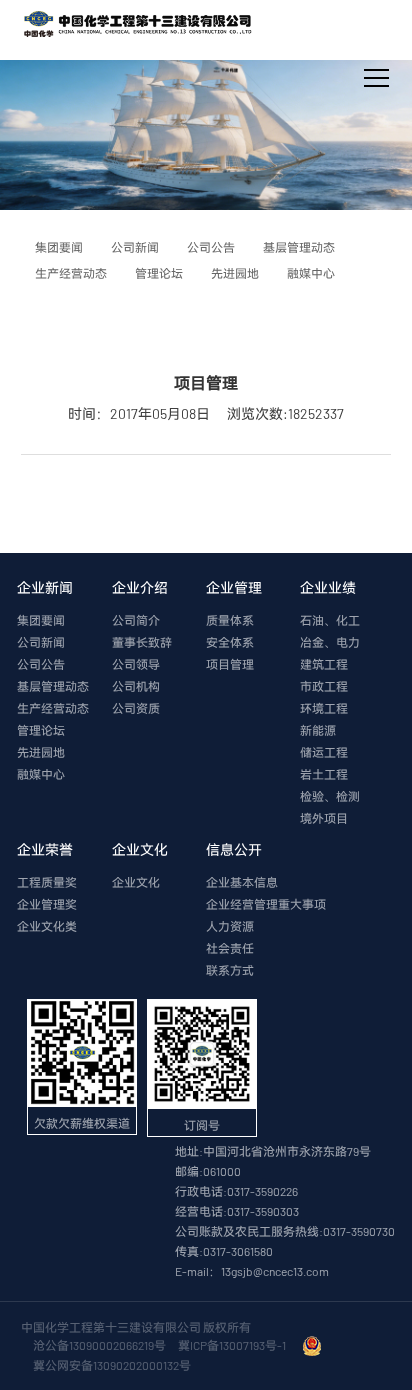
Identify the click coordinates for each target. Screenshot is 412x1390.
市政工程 (324, 686)
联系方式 (230, 970)
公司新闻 (41, 642)
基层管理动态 (53, 686)
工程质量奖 (47, 882)
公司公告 (41, 664)
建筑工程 (324, 664)
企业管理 (234, 587)
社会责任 (230, 948)
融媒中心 (41, 774)
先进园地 (41, 752)
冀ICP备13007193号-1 (234, 1345)
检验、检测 (330, 796)
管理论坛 (41, 730)
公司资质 (136, 708)
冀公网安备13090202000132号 (114, 1365)
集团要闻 (41, 620)
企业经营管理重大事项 (266, 904)
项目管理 (230, 664)
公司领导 (136, 664)
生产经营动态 (53, 708)
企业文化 (140, 849)
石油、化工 (330, 620)
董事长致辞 (142, 642)
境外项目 (324, 818)
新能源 (318, 730)
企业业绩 (328, 587)
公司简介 (136, 620)
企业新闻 (45, 587)
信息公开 (234, 849)
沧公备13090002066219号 (99, 1345)
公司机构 (136, 686)
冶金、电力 (330, 642)
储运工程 (324, 752)
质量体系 (230, 620)
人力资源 (230, 926)
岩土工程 (324, 774)
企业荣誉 (45, 849)
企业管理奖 (47, 904)
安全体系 (230, 642)
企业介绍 (140, 587)
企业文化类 (47, 926)
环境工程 (324, 708)
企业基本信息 (242, 882)
